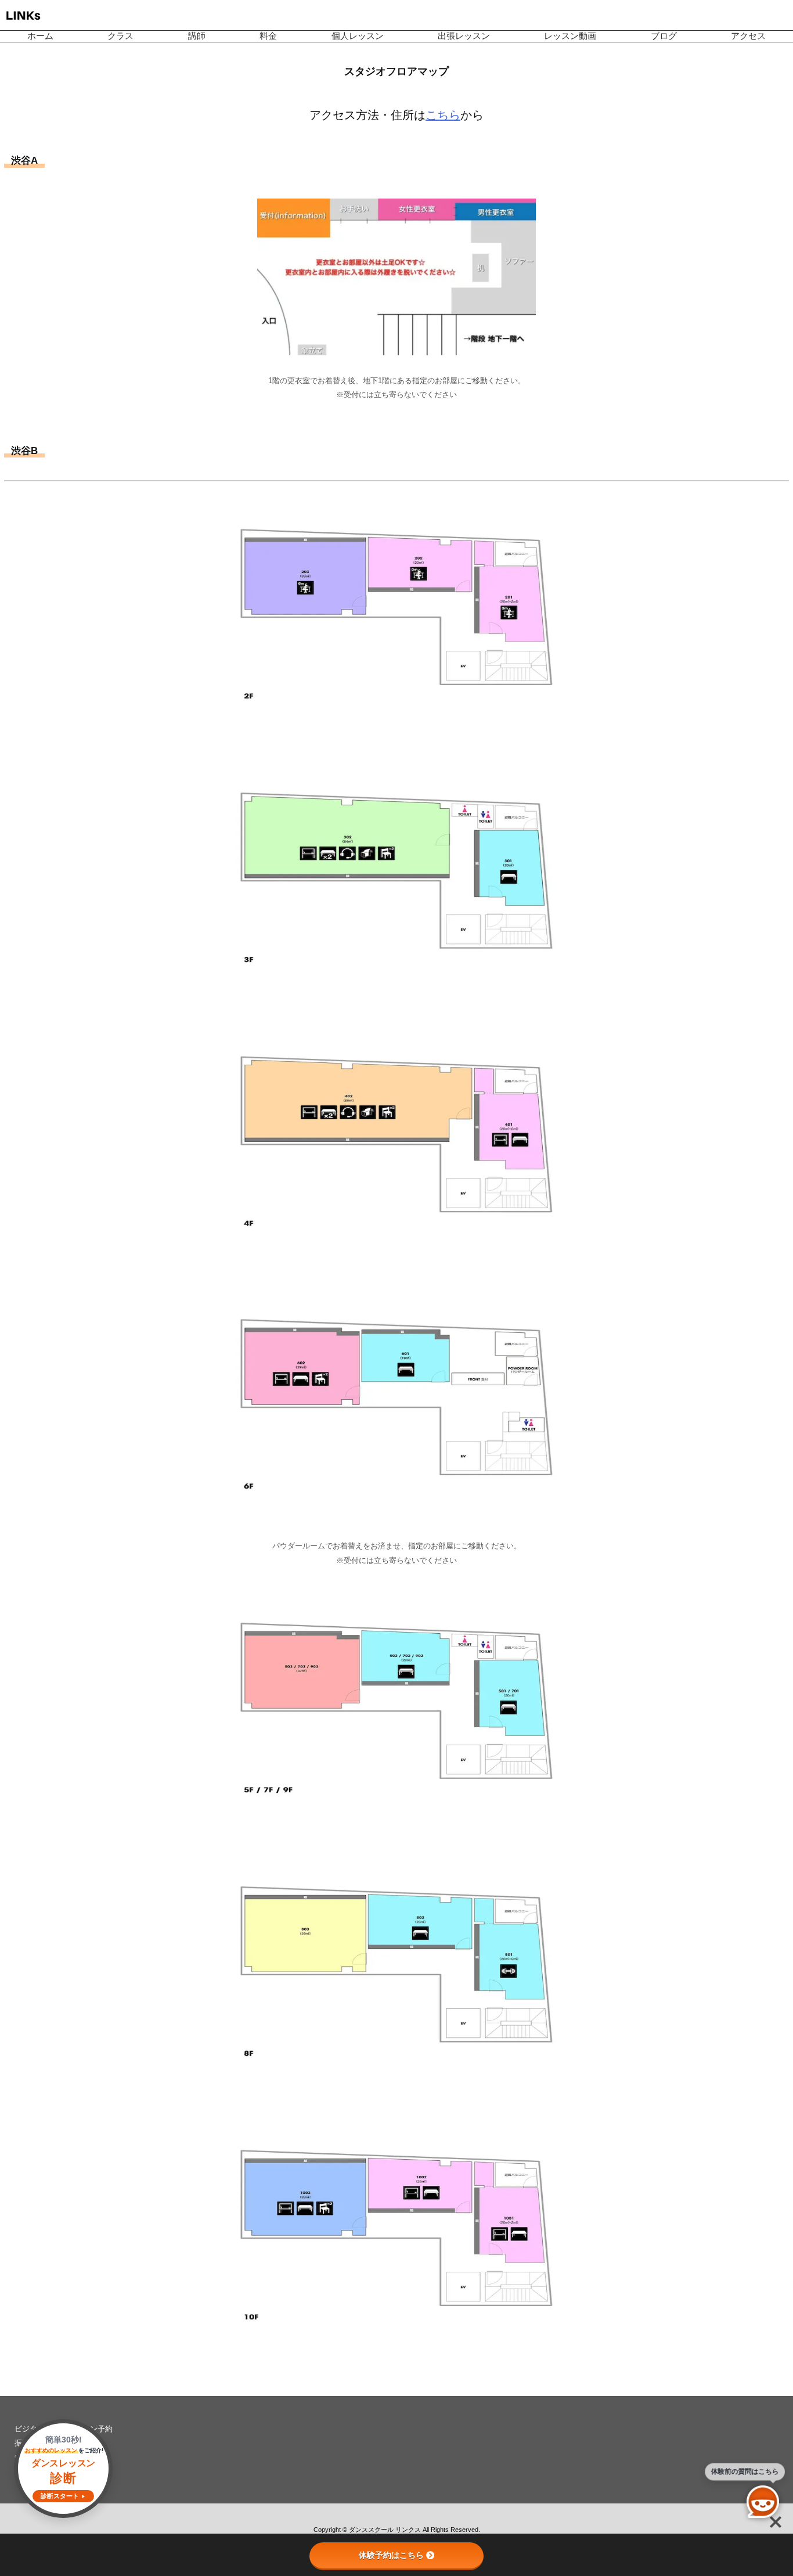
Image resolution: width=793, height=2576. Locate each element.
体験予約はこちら (391, 2555)
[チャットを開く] (763, 2502)
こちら (443, 115)
